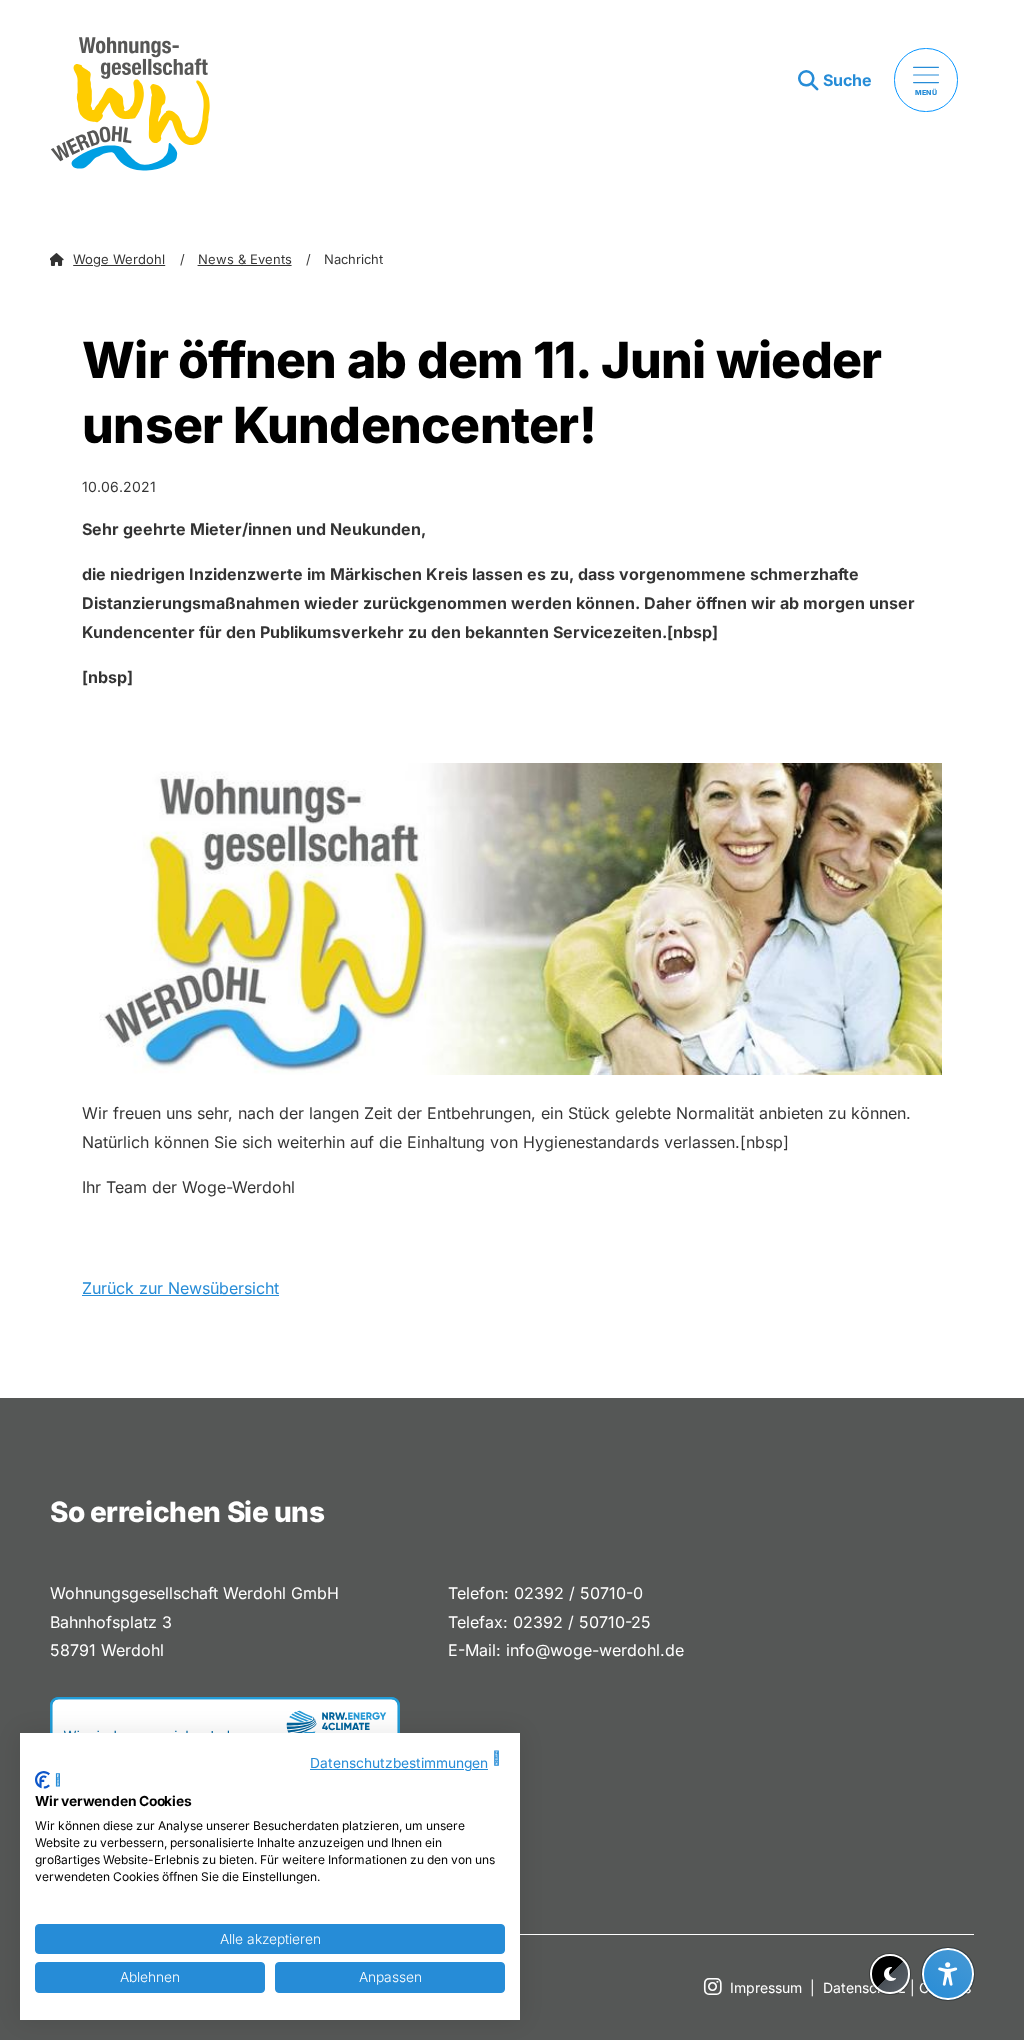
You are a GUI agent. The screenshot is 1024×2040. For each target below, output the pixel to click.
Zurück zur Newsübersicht (180, 1288)
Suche (847, 80)
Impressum (766, 1987)
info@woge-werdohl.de (595, 1650)
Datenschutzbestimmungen (399, 1763)
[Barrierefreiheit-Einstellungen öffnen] (948, 1974)
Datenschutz (864, 1987)
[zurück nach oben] (948, 1925)
